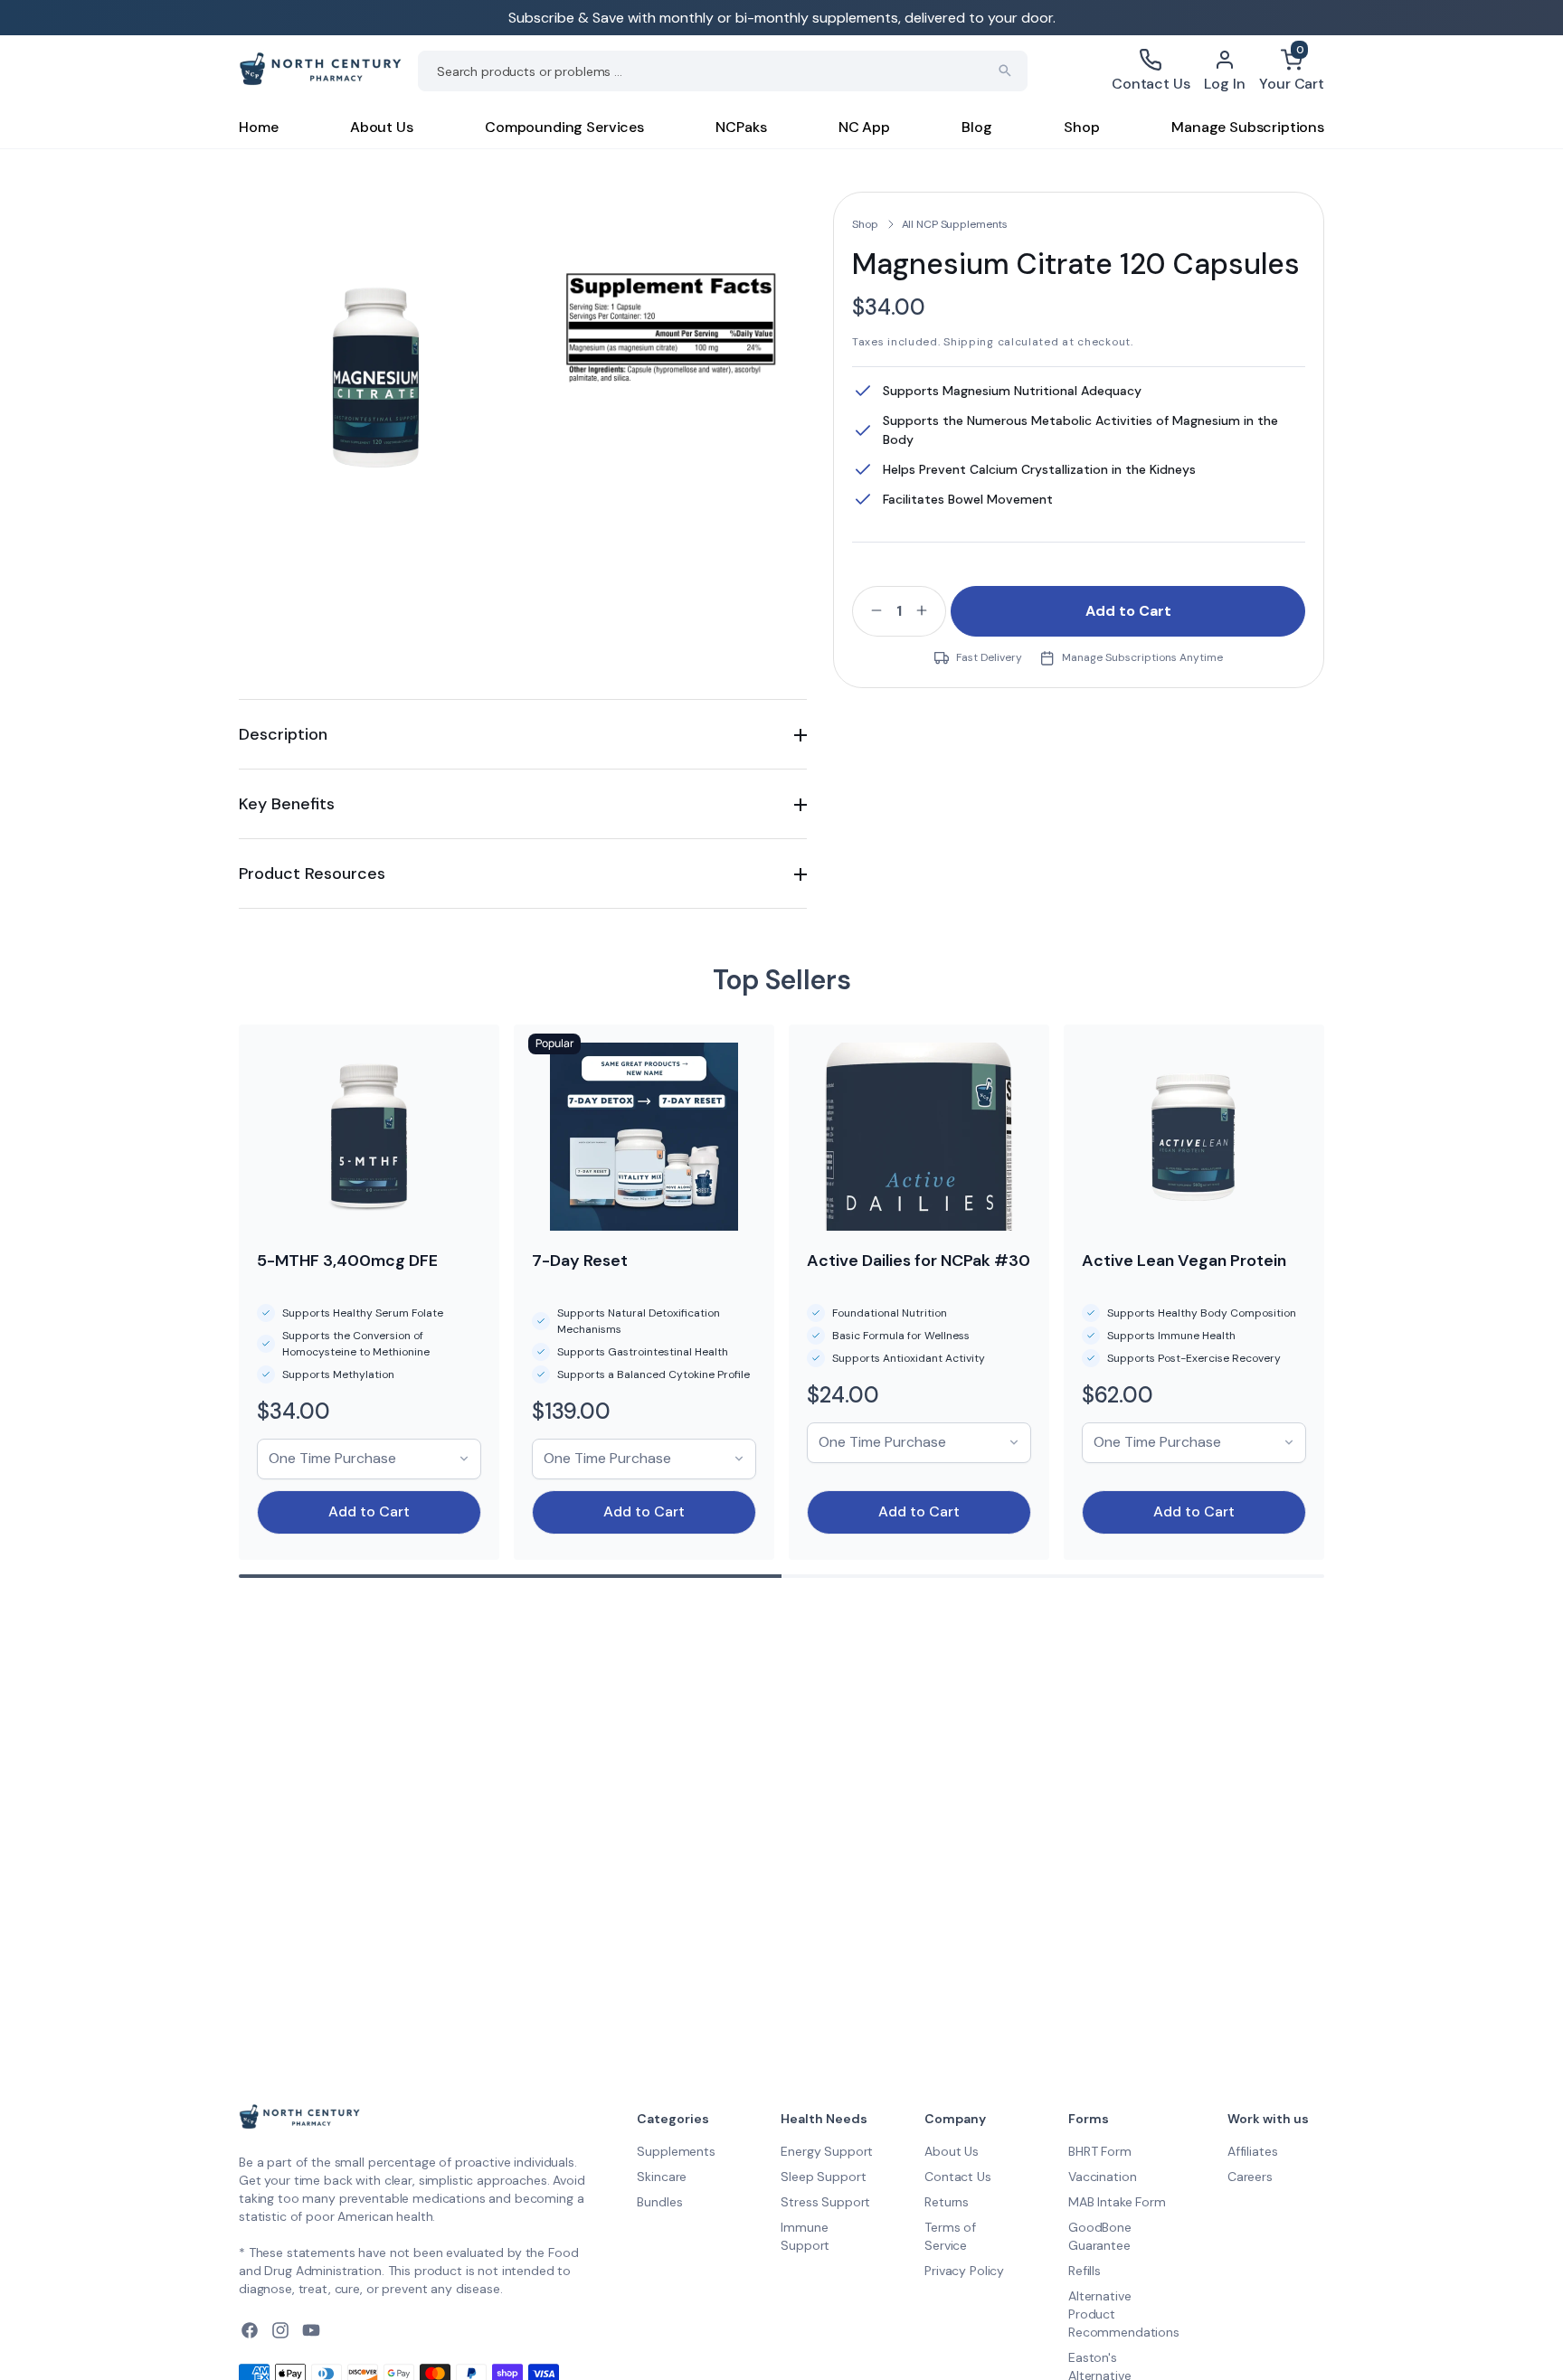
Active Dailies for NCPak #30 (919, 1261)
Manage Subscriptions (1248, 127)
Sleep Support (823, 2177)
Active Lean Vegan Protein (1184, 1261)
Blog (976, 127)
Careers (1250, 2177)
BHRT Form (1100, 2151)
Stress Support (825, 2202)
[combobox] (723, 71)
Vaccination (1102, 2177)
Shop (1081, 127)
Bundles (659, 2202)
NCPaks (741, 127)
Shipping (969, 342)
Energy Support (827, 2151)
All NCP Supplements (955, 224)
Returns (947, 2202)
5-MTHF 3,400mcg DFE (347, 1261)
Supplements (676, 2151)
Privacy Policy (964, 2271)
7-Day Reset (580, 1261)
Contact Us (958, 2177)
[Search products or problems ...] (1005, 71)
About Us (382, 127)
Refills (1085, 2271)
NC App (864, 127)
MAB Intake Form (1117, 2202)
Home (258, 127)
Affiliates (1253, 2151)
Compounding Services (564, 127)
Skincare (662, 2177)
